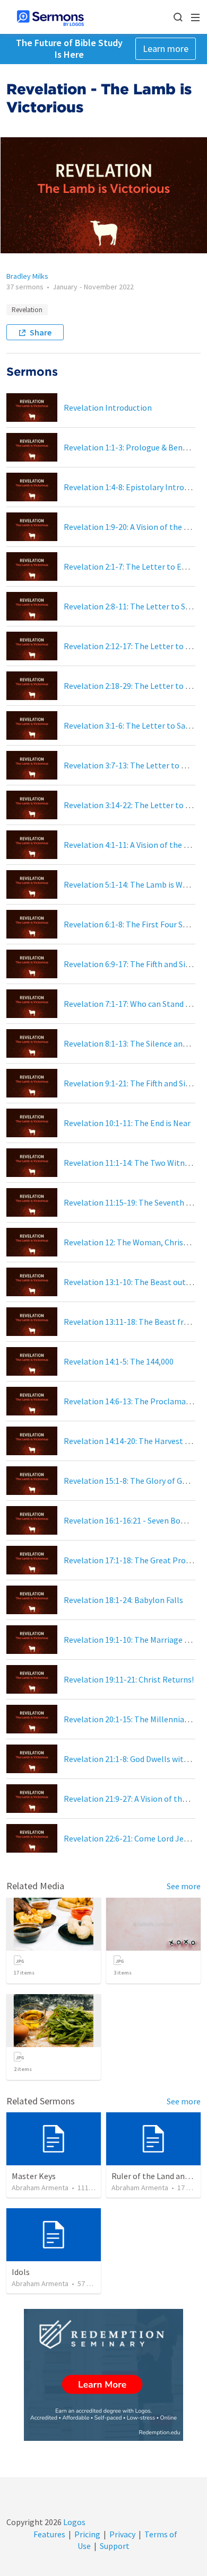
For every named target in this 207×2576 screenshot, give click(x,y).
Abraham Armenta (40, 2188)
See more (184, 1886)
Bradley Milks (27, 276)
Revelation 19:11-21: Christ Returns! (129, 1679)
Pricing (87, 2534)
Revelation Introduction (108, 408)
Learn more (166, 48)
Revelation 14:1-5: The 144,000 (119, 1361)
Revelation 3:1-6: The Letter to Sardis (131, 725)
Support (115, 2546)
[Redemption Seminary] (103, 2375)
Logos (74, 2522)
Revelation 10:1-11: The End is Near (127, 1123)
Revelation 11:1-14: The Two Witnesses (134, 1163)
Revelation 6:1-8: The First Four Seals (131, 924)
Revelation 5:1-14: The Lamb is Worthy (133, 884)
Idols (21, 2272)
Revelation (27, 310)
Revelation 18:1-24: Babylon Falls (123, 1600)
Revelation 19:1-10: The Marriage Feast (134, 1640)
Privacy (122, 2534)
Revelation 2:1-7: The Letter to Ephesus (135, 566)
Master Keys (34, 2176)
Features (49, 2534)
